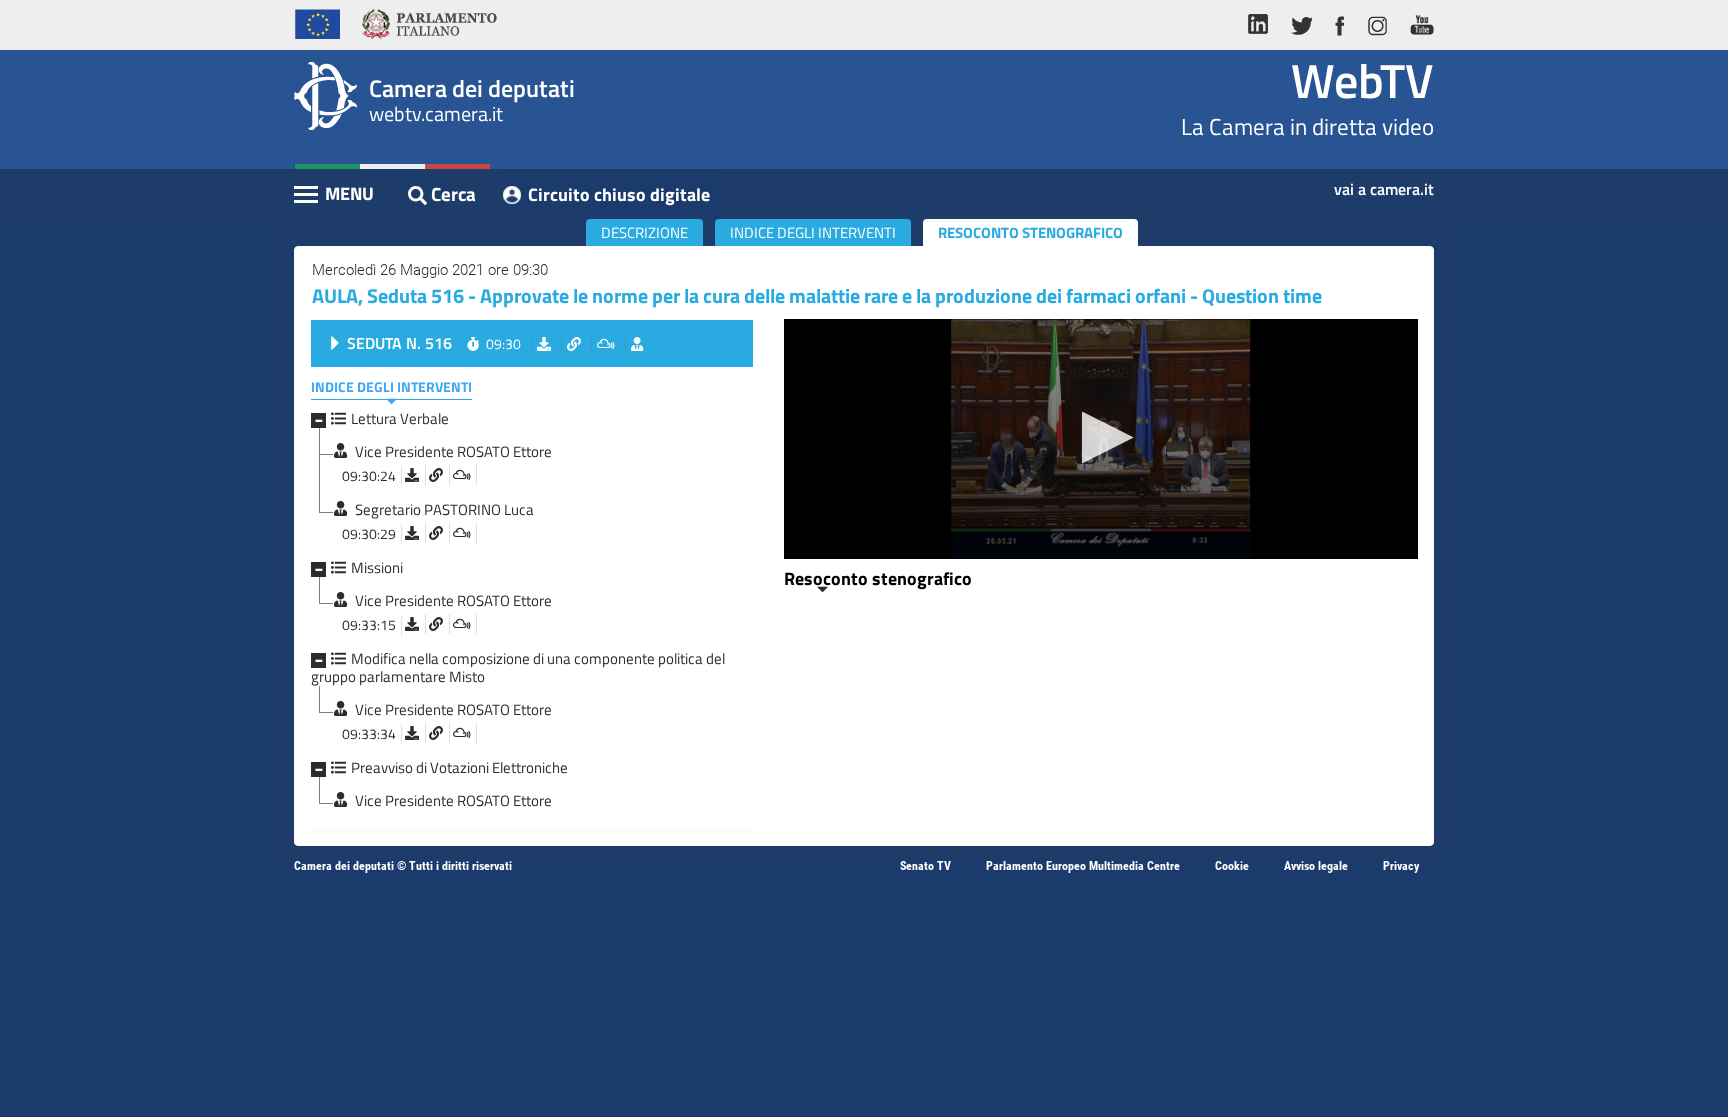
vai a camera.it (1384, 183)
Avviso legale (1316, 866)
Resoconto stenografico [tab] (1030, 232)
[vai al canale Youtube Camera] (1416, 22)
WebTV (1362, 80)
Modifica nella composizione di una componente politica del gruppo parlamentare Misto (518, 667)
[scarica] (412, 475)
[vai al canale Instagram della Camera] (1376, 22)
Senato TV (925, 866)
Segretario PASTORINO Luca (444, 509)
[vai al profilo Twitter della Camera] (1301, 22)
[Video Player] (1101, 439)
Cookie (1232, 866)
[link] (436, 475)
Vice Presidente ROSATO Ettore (453, 451)
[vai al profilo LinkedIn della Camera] (1263, 22)
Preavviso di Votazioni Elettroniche (459, 767)
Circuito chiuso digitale (619, 194)
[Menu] (335, 196)
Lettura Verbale (400, 418)
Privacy (1401, 866)
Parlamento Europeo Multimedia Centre (1083, 866)
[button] (1101, 437)
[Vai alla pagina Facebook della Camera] (1339, 22)
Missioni (377, 567)
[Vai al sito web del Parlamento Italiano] (429, 22)
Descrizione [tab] (644, 232)
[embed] (462, 475)
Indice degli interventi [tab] (813, 232)
